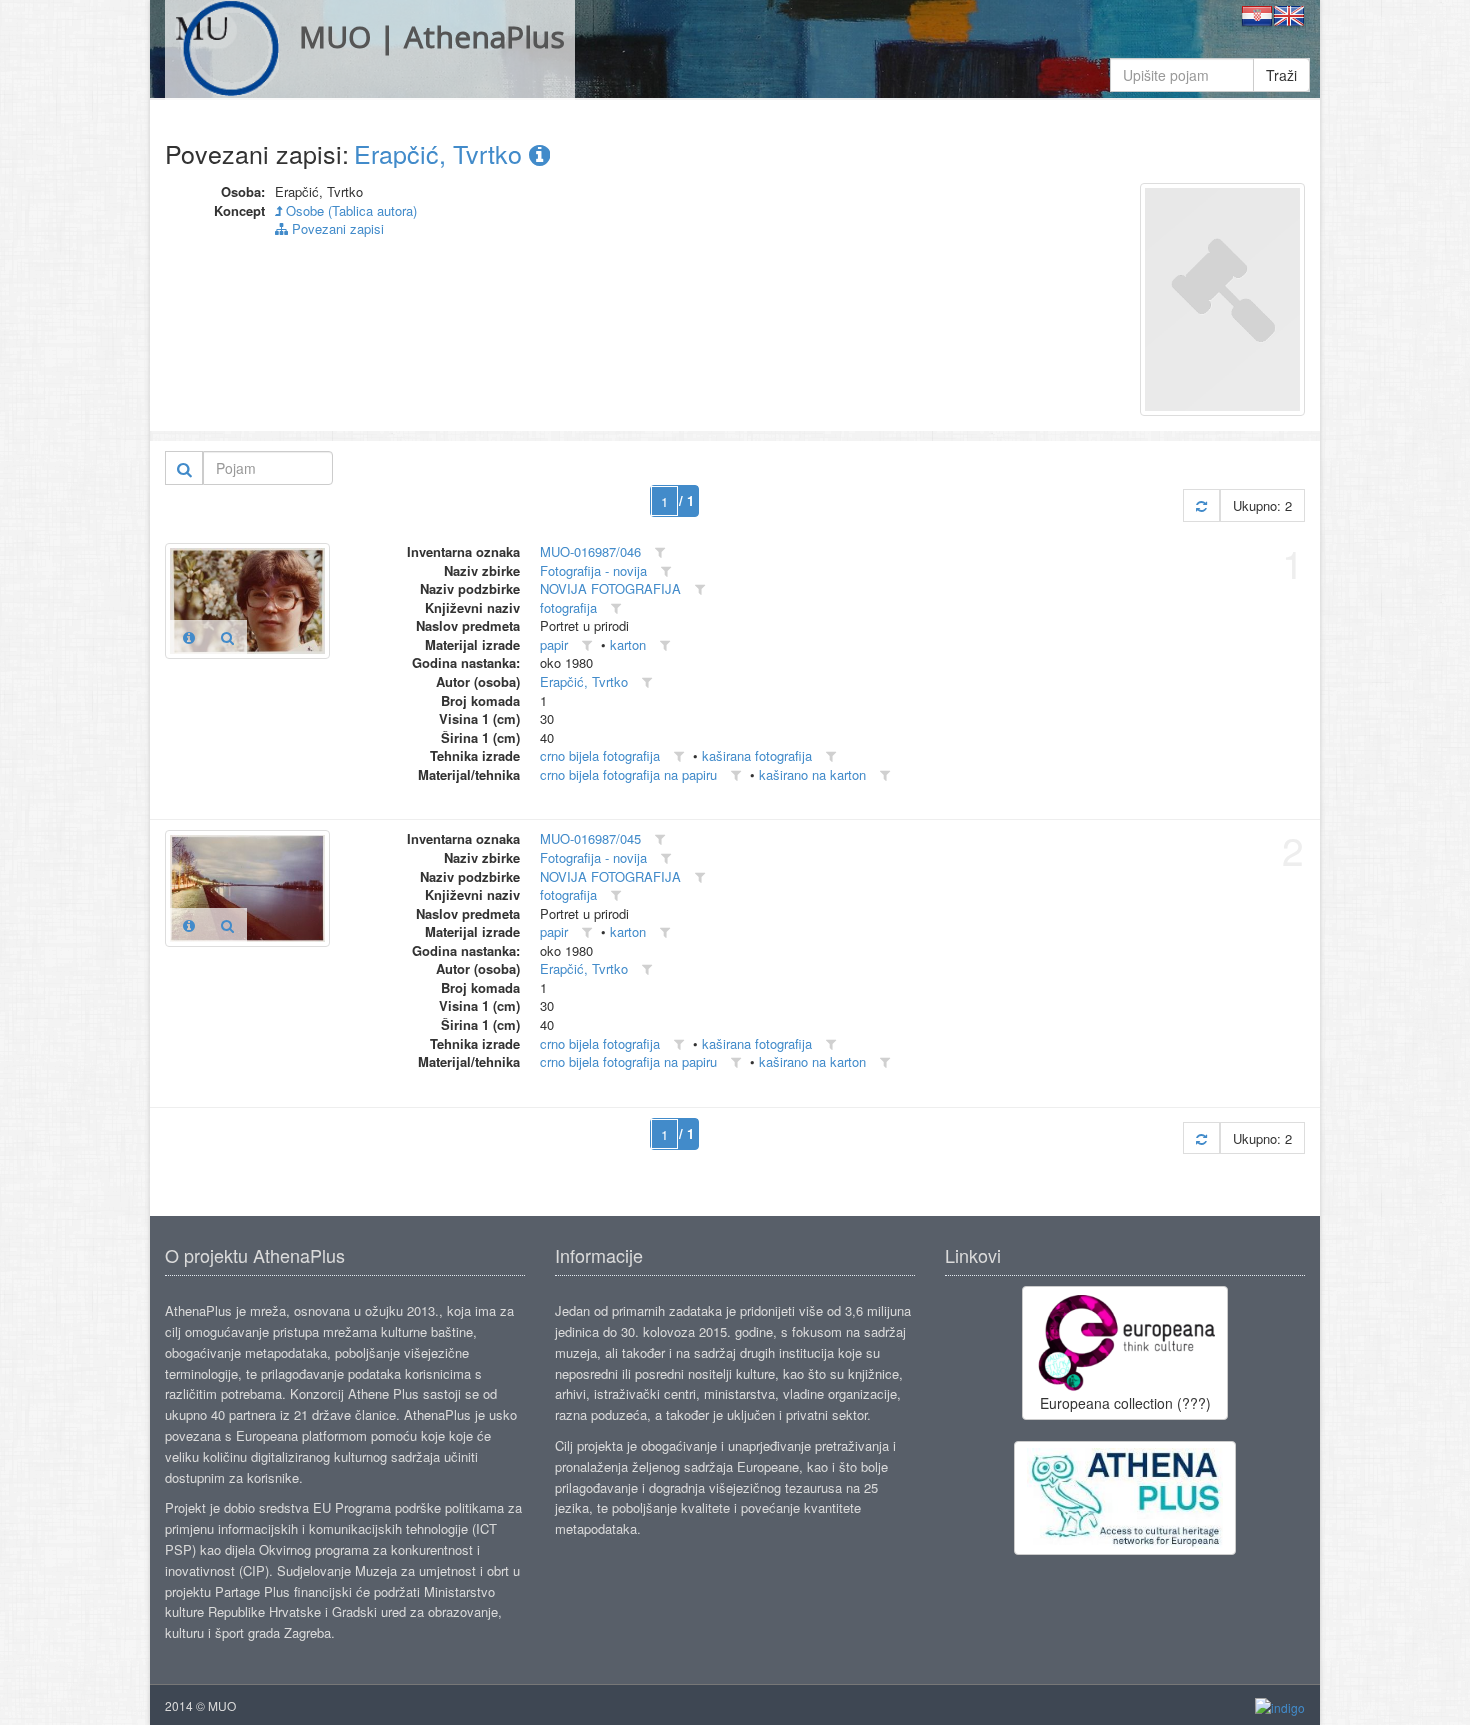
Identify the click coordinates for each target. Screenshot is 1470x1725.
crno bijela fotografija (600, 755)
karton (628, 644)
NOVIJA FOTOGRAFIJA (610, 588)
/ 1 (686, 500)
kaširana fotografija (757, 755)
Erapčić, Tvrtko (441, 153)
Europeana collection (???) (1125, 1403)
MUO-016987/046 (590, 551)
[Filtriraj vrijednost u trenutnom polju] (660, 552)
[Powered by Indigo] (1280, 1706)
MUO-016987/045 (590, 838)
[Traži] (184, 468)
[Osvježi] (1201, 505)
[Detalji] (189, 637)
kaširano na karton (812, 774)
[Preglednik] (227, 637)
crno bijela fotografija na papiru (628, 774)
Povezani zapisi (336, 228)
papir (554, 644)
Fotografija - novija (593, 570)
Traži (1281, 75)
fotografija (568, 607)
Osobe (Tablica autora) (349, 210)
